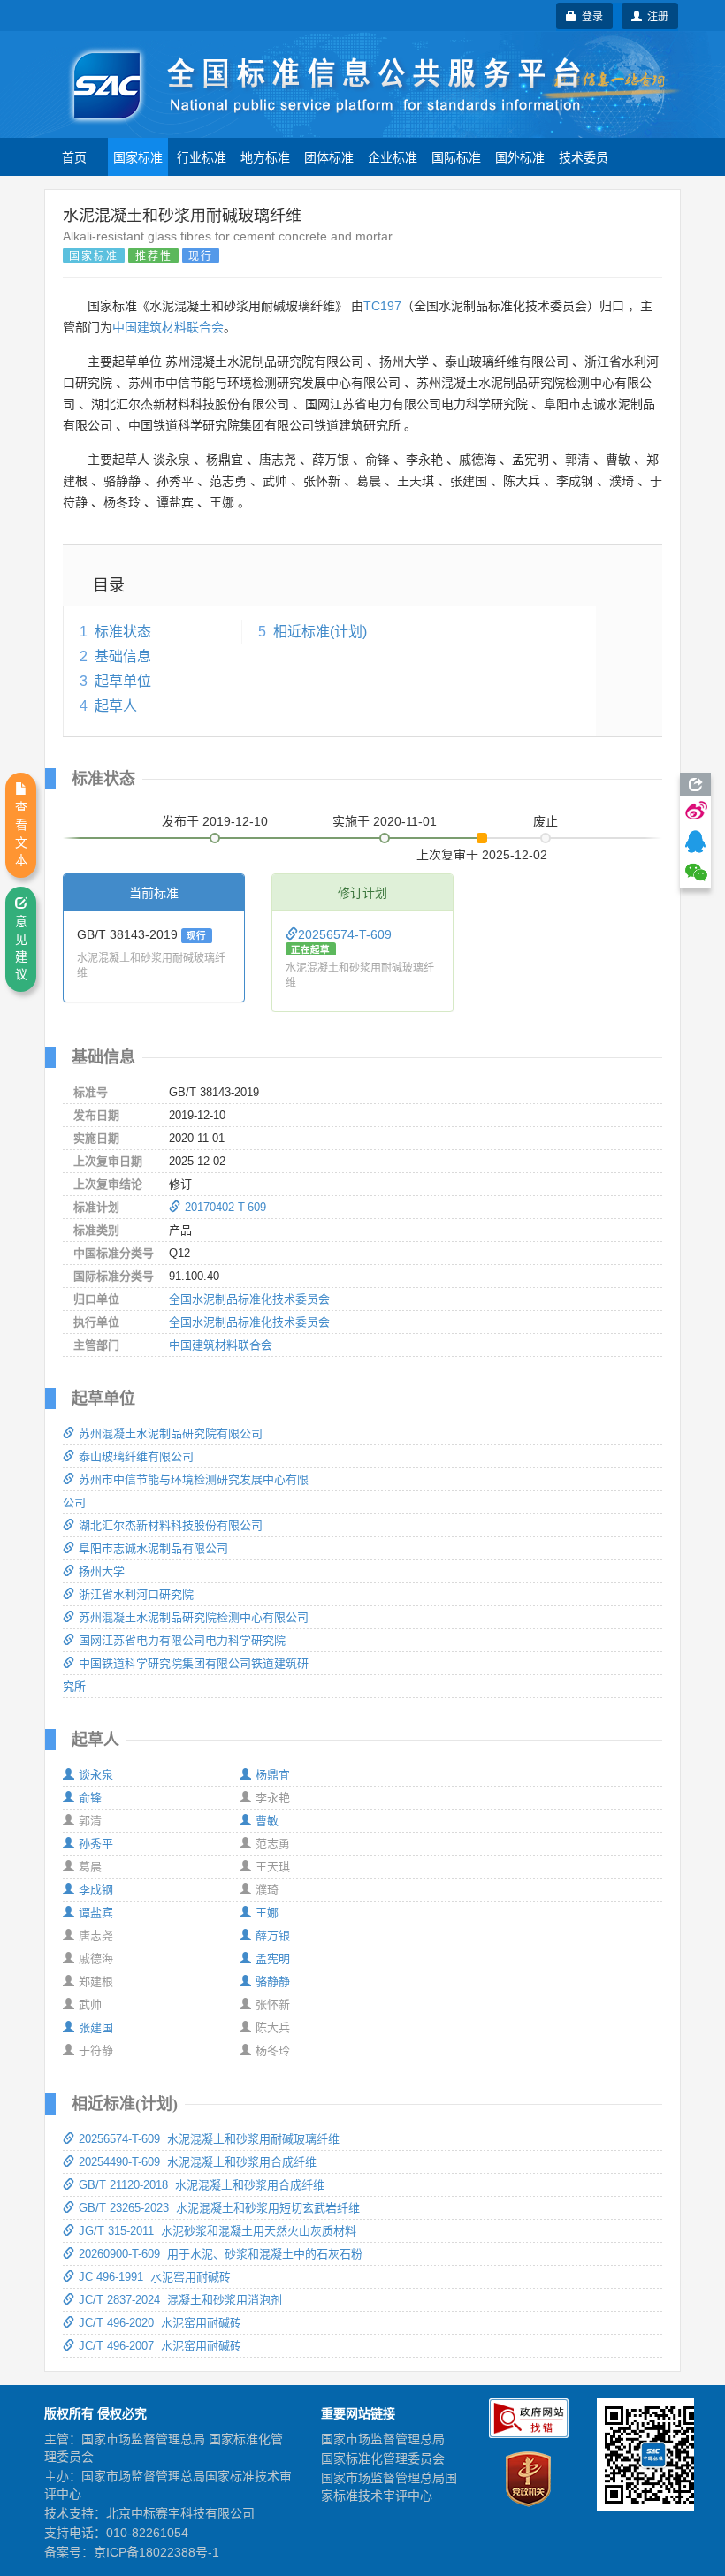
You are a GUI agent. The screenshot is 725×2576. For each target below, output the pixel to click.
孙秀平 (96, 1844)
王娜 (267, 1913)
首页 (74, 156)
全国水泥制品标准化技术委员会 (249, 1299)
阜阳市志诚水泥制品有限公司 (153, 1548)
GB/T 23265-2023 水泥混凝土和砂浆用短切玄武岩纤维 (219, 2208)
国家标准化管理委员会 (383, 2458)
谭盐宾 (96, 1913)
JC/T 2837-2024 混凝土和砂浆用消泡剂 (180, 2300)
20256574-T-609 (345, 934)
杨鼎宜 (273, 1775)
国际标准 (456, 156)
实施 (385, 821)
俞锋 (90, 1798)
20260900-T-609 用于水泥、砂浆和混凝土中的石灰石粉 (221, 2254)
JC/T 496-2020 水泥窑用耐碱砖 (160, 2323)
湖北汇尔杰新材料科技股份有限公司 (171, 1525)
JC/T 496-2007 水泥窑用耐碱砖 (160, 2346)
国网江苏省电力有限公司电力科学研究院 (182, 1640)
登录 (590, 15)
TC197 (382, 306)
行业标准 (202, 156)
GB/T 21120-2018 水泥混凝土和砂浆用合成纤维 (202, 2185)
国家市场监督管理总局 (383, 2439)
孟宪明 (273, 1959)
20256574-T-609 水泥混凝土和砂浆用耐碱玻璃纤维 (209, 2139)
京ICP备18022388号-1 (156, 2552)
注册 (655, 15)
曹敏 (267, 1821)
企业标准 (393, 156)
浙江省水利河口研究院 (136, 1594)
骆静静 (273, 1982)
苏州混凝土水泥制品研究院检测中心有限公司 (194, 1617)
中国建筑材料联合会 (168, 327)
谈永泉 (96, 1775)
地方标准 (265, 156)
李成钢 (96, 1890)
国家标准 (138, 156)
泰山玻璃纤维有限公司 (136, 1456)
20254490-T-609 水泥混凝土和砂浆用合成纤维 (198, 2162)
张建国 (96, 2027)
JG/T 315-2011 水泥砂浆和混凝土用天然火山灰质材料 (217, 2231)
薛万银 (273, 1936)
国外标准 (520, 156)
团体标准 (329, 156)
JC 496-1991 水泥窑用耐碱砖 (155, 2277)
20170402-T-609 (225, 1207)
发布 (215, 821)
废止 (546, 821)
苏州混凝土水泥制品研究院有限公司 (171, 1433)
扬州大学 (102, 1571)
